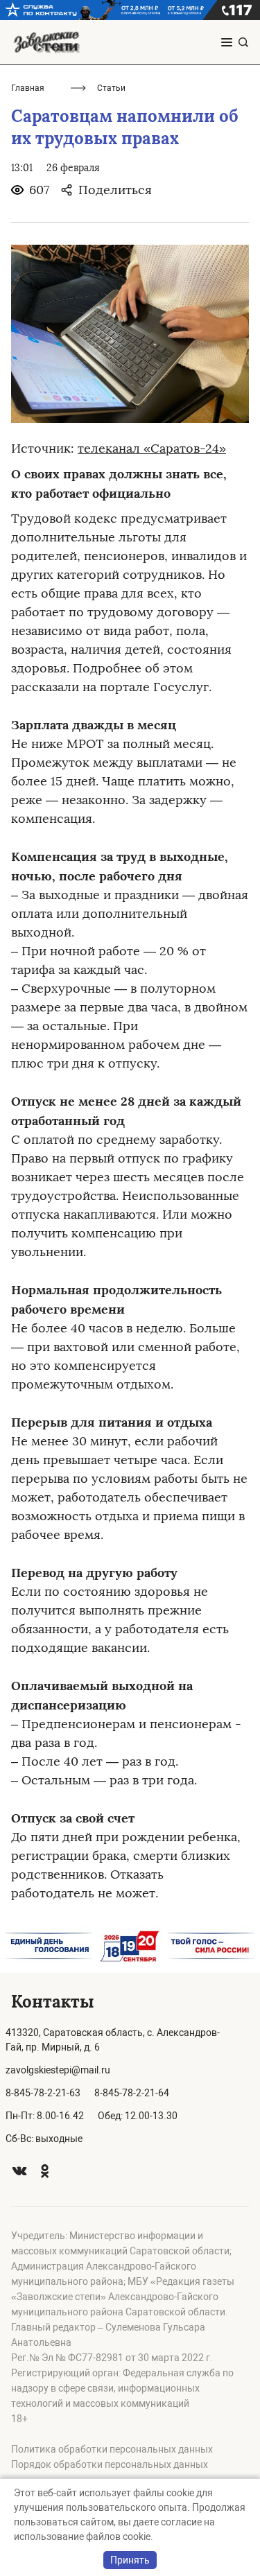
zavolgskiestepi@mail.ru (58, 2070)
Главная (28, 88)
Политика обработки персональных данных (112, 2449)
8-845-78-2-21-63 (43, 2093)
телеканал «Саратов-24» (152, 449)
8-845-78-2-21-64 (132, 2093)
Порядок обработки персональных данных (110, 2464)
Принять (130, 2560)
